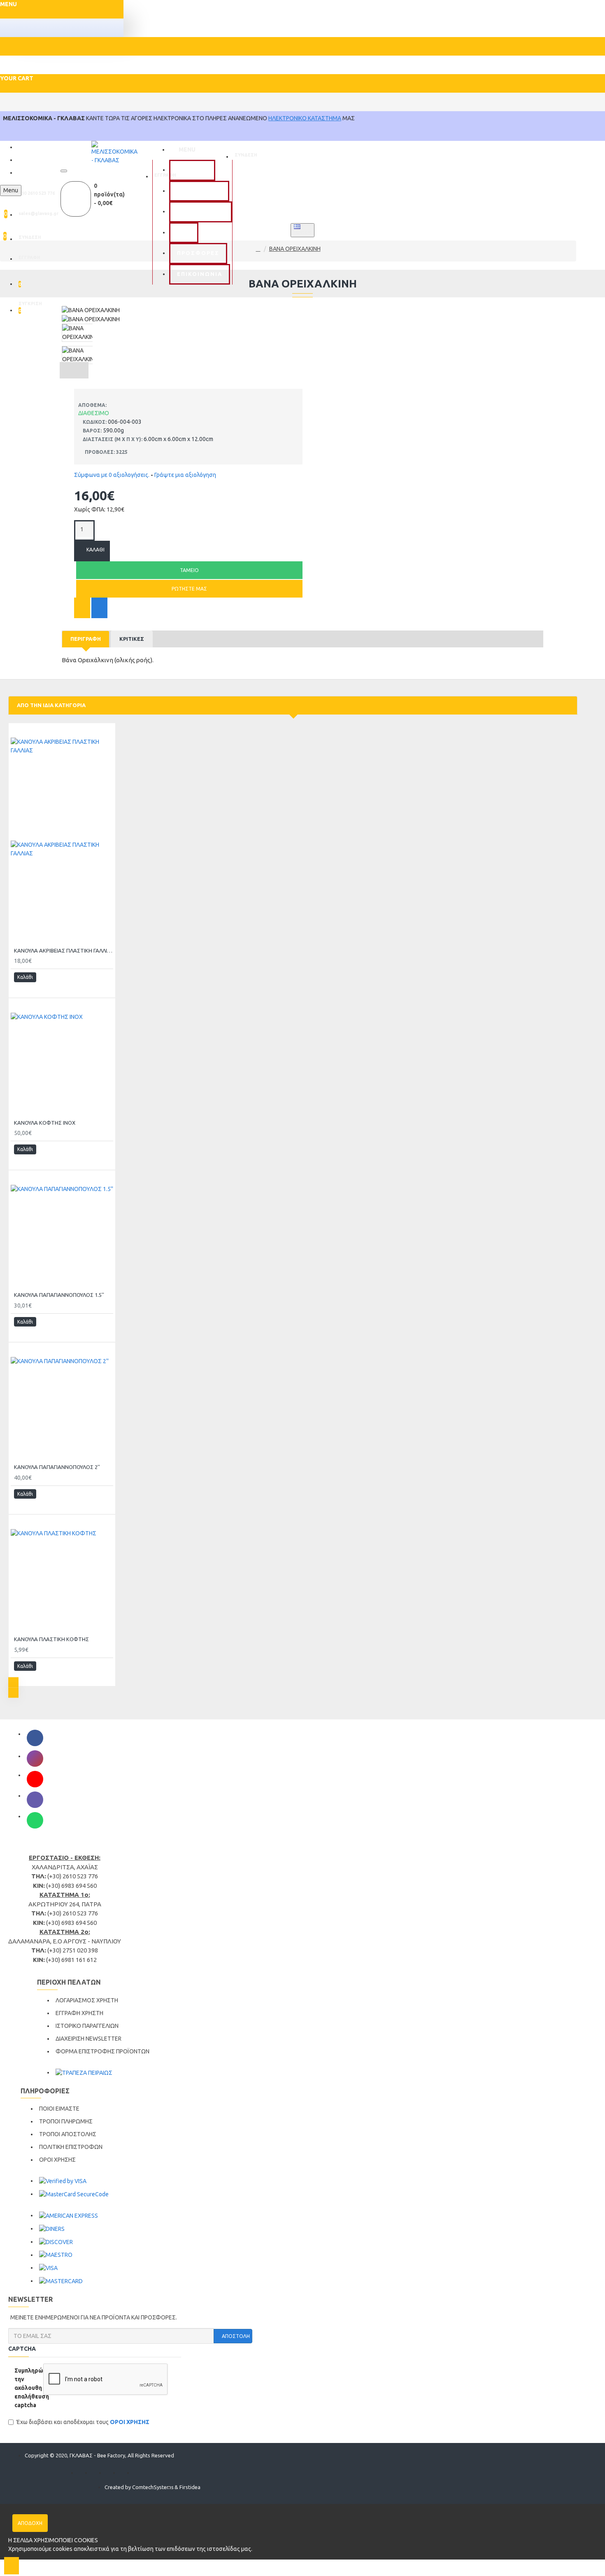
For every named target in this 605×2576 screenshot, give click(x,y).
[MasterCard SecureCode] (74, 2194)
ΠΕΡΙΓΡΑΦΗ (86, 639)
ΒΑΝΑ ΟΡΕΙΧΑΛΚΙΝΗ (295, 249)
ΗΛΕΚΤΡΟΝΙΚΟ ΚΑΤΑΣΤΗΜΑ (305, 118)
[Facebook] (35, 1738)
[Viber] (35, 1800)
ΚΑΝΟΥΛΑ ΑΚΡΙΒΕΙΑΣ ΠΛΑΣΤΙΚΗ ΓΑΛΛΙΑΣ (64, 951)
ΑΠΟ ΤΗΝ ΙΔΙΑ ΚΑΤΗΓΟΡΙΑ (51, 705)
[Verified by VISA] (63, 2181)
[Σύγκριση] (99, 608)
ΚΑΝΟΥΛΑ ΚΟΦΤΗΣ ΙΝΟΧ (45, 1123)
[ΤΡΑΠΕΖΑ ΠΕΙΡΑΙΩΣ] (84, 2073)
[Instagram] (35, 1759)
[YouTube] (35, 1779)
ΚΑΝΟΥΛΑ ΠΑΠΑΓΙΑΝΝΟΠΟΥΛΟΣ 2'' (57, 1467)
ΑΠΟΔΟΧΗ (30, 2523)
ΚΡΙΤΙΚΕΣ (132, 639)
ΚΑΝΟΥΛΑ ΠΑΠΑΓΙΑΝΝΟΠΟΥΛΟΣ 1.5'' (59, 1295)
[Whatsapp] (35, 1820)
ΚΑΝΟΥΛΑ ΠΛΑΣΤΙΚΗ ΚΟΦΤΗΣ (51, 1639)
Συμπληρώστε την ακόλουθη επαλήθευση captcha (26, 2388)
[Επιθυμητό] (82, 608)
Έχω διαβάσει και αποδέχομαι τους (83, 2422)
